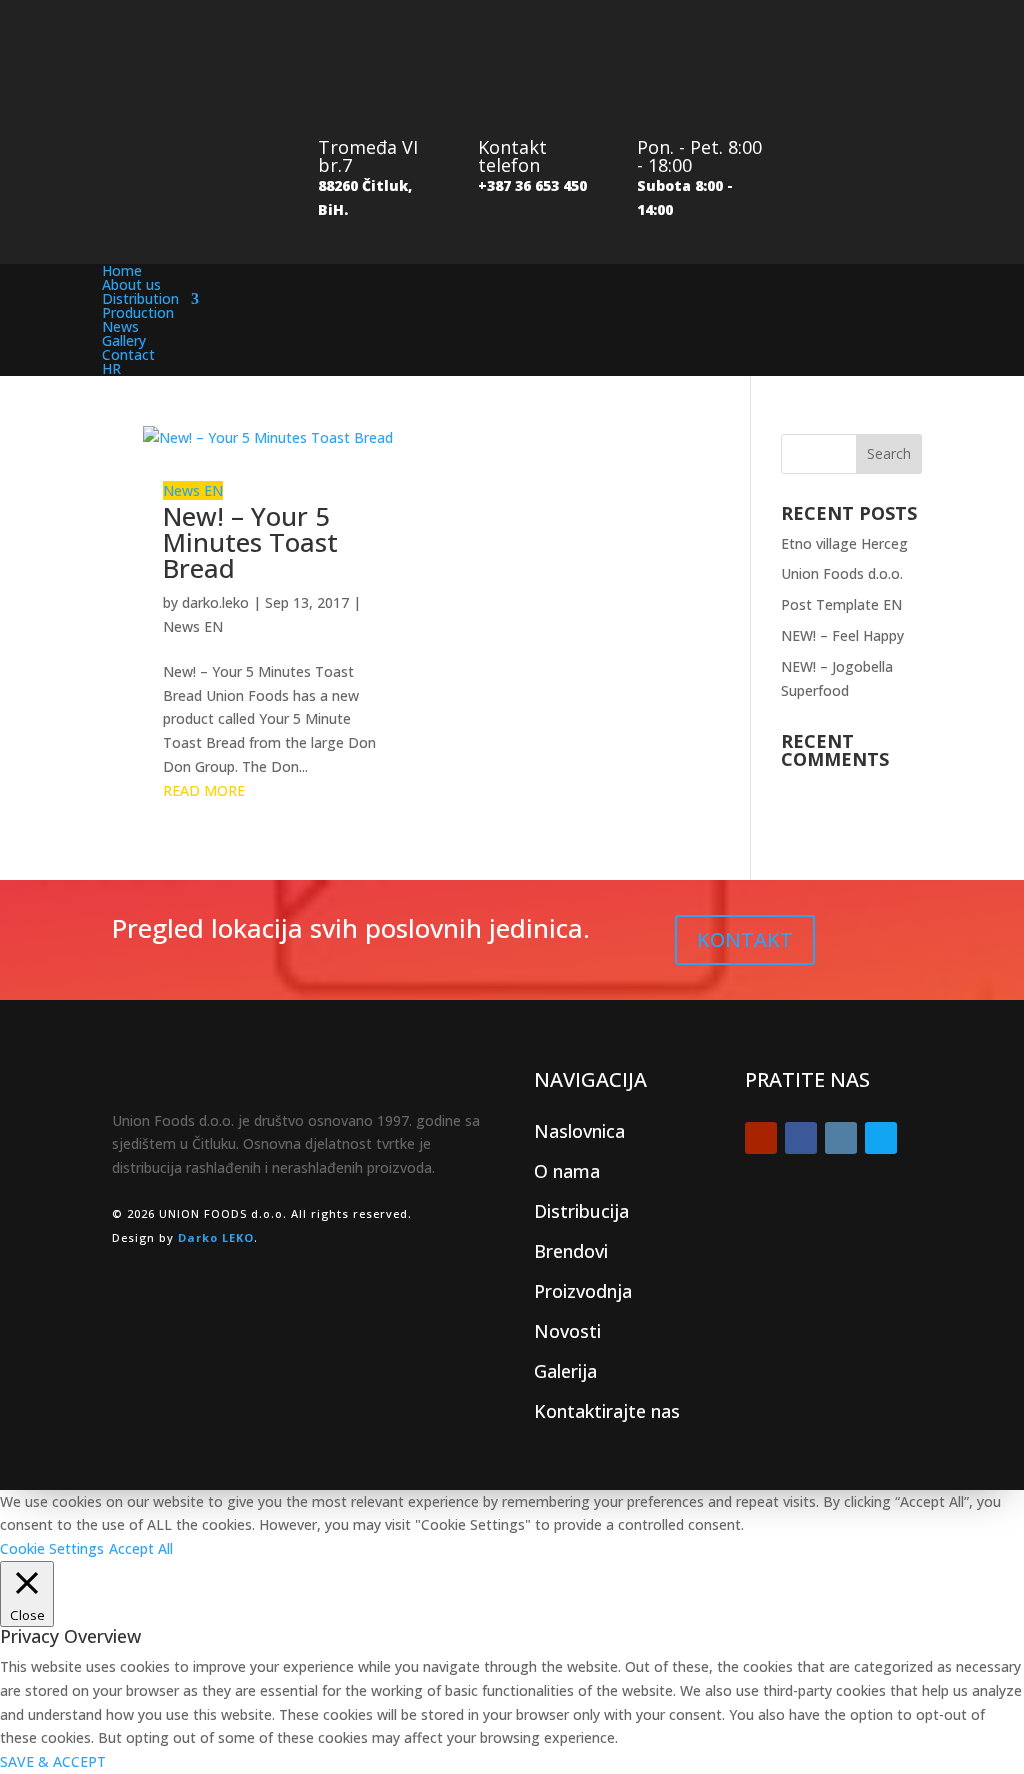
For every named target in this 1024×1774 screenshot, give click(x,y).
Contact (128, 354)
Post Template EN (841, 604)
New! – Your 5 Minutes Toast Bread (250, 542)
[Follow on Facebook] (801, 1138)
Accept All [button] (141, 1548)
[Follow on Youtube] (761, 1138)
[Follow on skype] (881, 1138)
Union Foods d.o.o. (842, 573)
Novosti (567, 1331)
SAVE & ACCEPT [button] (53, 1761)
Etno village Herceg (844, 543)
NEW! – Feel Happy (842, 635)
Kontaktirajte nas (607, 1411)
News (120, 326)
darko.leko (215, 602)
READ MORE (204, 790)
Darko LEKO (216, 1237)
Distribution (140, 298)
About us (131, 284)
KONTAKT (745, 939)
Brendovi (571, 1251)
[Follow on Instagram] (841, 1138)
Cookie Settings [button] (52, 1548)
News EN (193, 490)
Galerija (565, 1371)
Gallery (124, 340)
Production (138, 312)
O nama (567, 1171)
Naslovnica (579, 1131)
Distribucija (581, 1211)
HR (111, 368)
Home (122, 270)
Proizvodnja (583, 1291)
